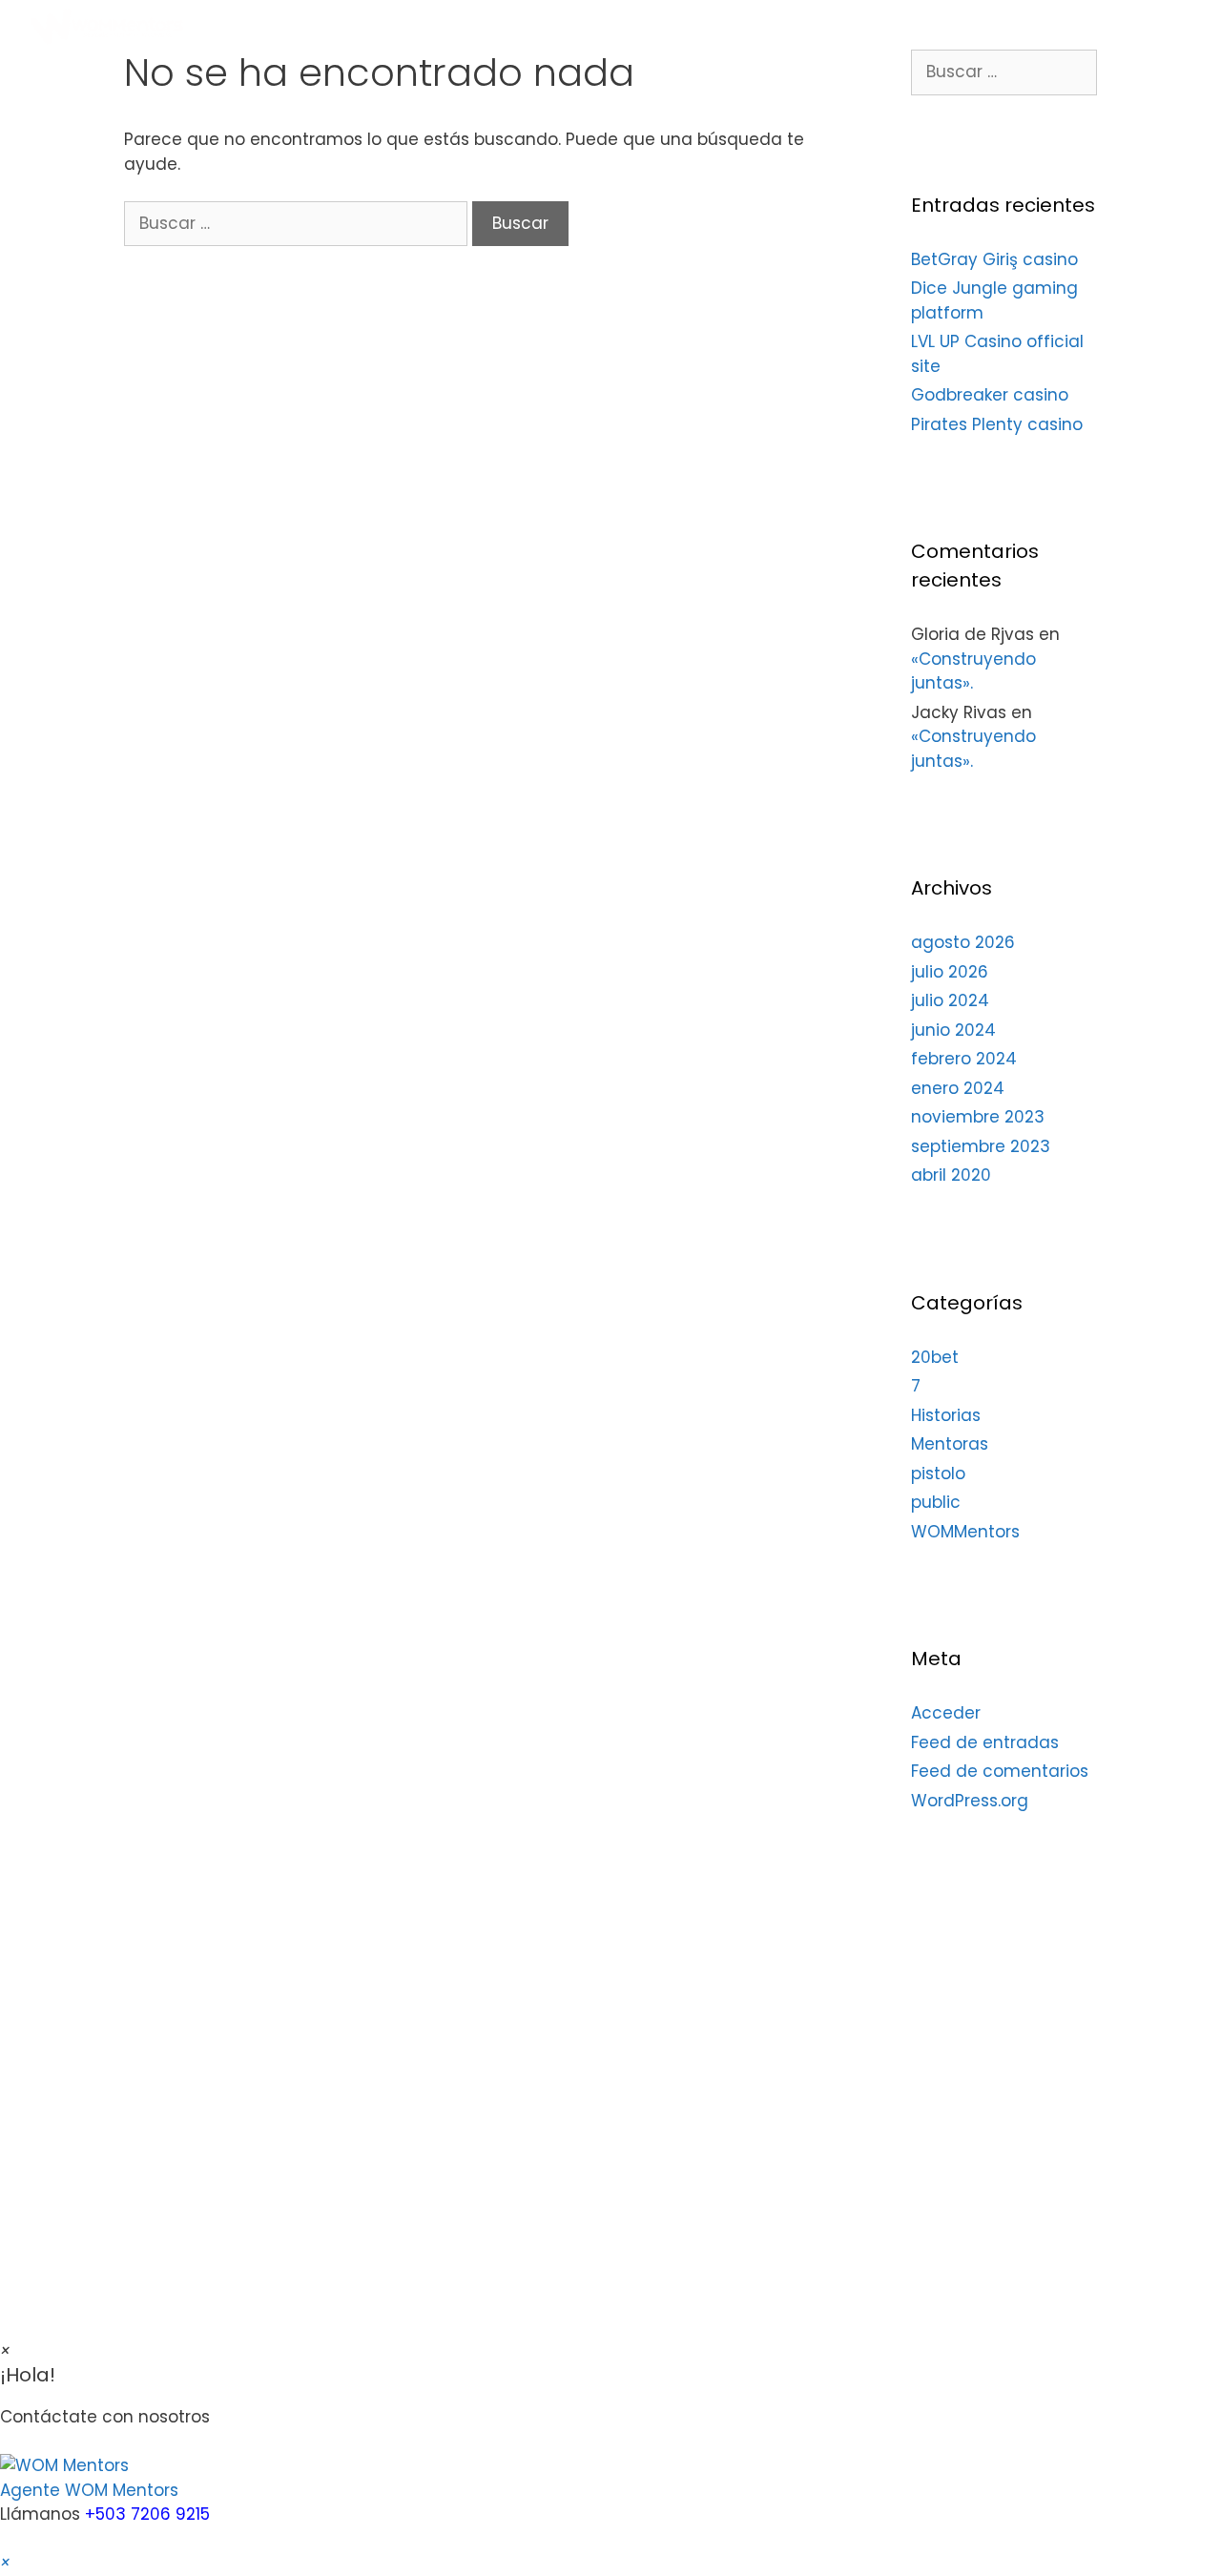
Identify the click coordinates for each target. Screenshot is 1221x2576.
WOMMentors (965, 1532)
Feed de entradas (985, 1742)
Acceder (946, 1713)
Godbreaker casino (990, 395)
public (936, 1502)
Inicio (608, 26)
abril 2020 (951, 1175)
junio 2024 (953, 1030)
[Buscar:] (298, 223)
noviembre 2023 (978, 1117)
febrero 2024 (964, 1059)
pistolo (938, 1473)
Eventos (956, 26)
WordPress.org (970, 1801)
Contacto (1150, 26)
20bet (935, 1357)
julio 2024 (950, 1000)
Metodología (720, 26)
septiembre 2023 (981, 1146)
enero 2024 (958, 1088)
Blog (1052, 26)
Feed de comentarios (1000, 1771)
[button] (610, 2478)
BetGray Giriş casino (994, 259)
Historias (946, 1415)
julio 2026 (950, 972)
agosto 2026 (963, 942)
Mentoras (845, 26)
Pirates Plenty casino (997, 424)
